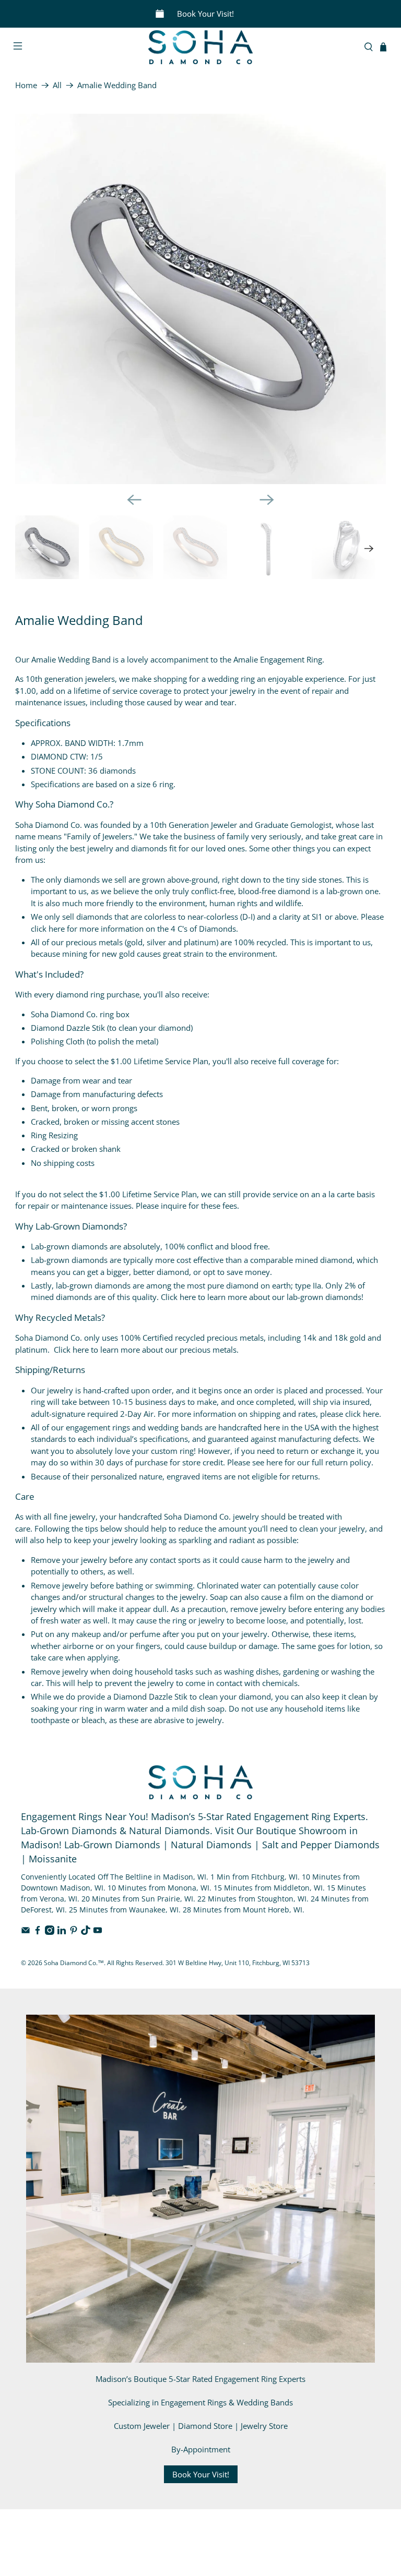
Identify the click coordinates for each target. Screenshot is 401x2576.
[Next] (267, 500)
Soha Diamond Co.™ (74, 1963)
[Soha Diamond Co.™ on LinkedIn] (62, 1932)
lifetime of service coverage (123, 691)
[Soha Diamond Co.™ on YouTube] (98, 1932)
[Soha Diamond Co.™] (200, 47)
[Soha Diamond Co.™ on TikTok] (86, 1932)
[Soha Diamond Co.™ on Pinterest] (74, 1932)
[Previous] (134, 500)
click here (48, 929)
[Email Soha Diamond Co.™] (26, 1932)
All (57, 85)
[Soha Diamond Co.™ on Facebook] (38, 1932)
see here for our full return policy (312, 1462)
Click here (178, 1297)
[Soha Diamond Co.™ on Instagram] (50, 1932)
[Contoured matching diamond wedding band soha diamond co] (200, 299)
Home (26, 85)
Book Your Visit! (205, 14)
